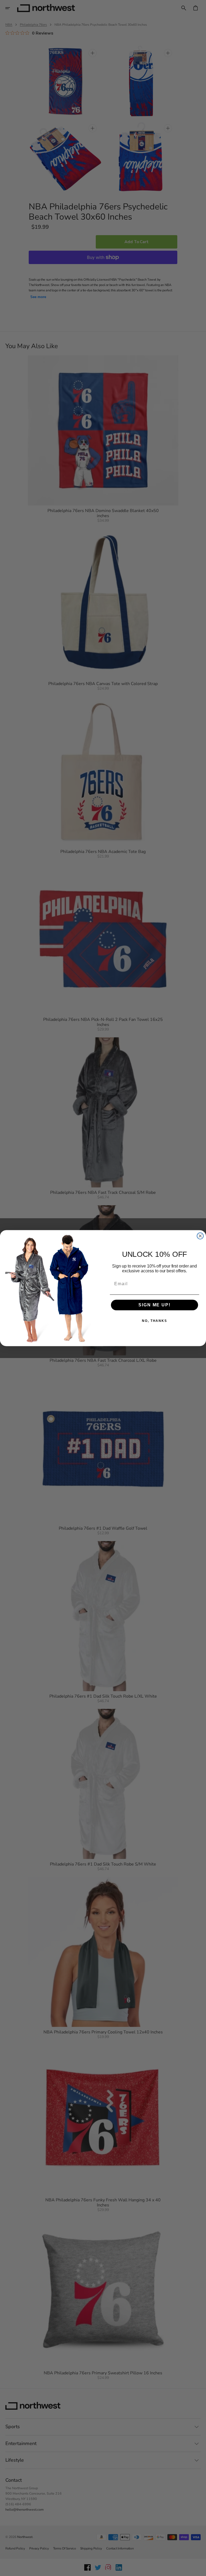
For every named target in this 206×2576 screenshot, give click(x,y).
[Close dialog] (200, 1236)
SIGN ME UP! (154, 1305)
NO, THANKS (154, 1321)
